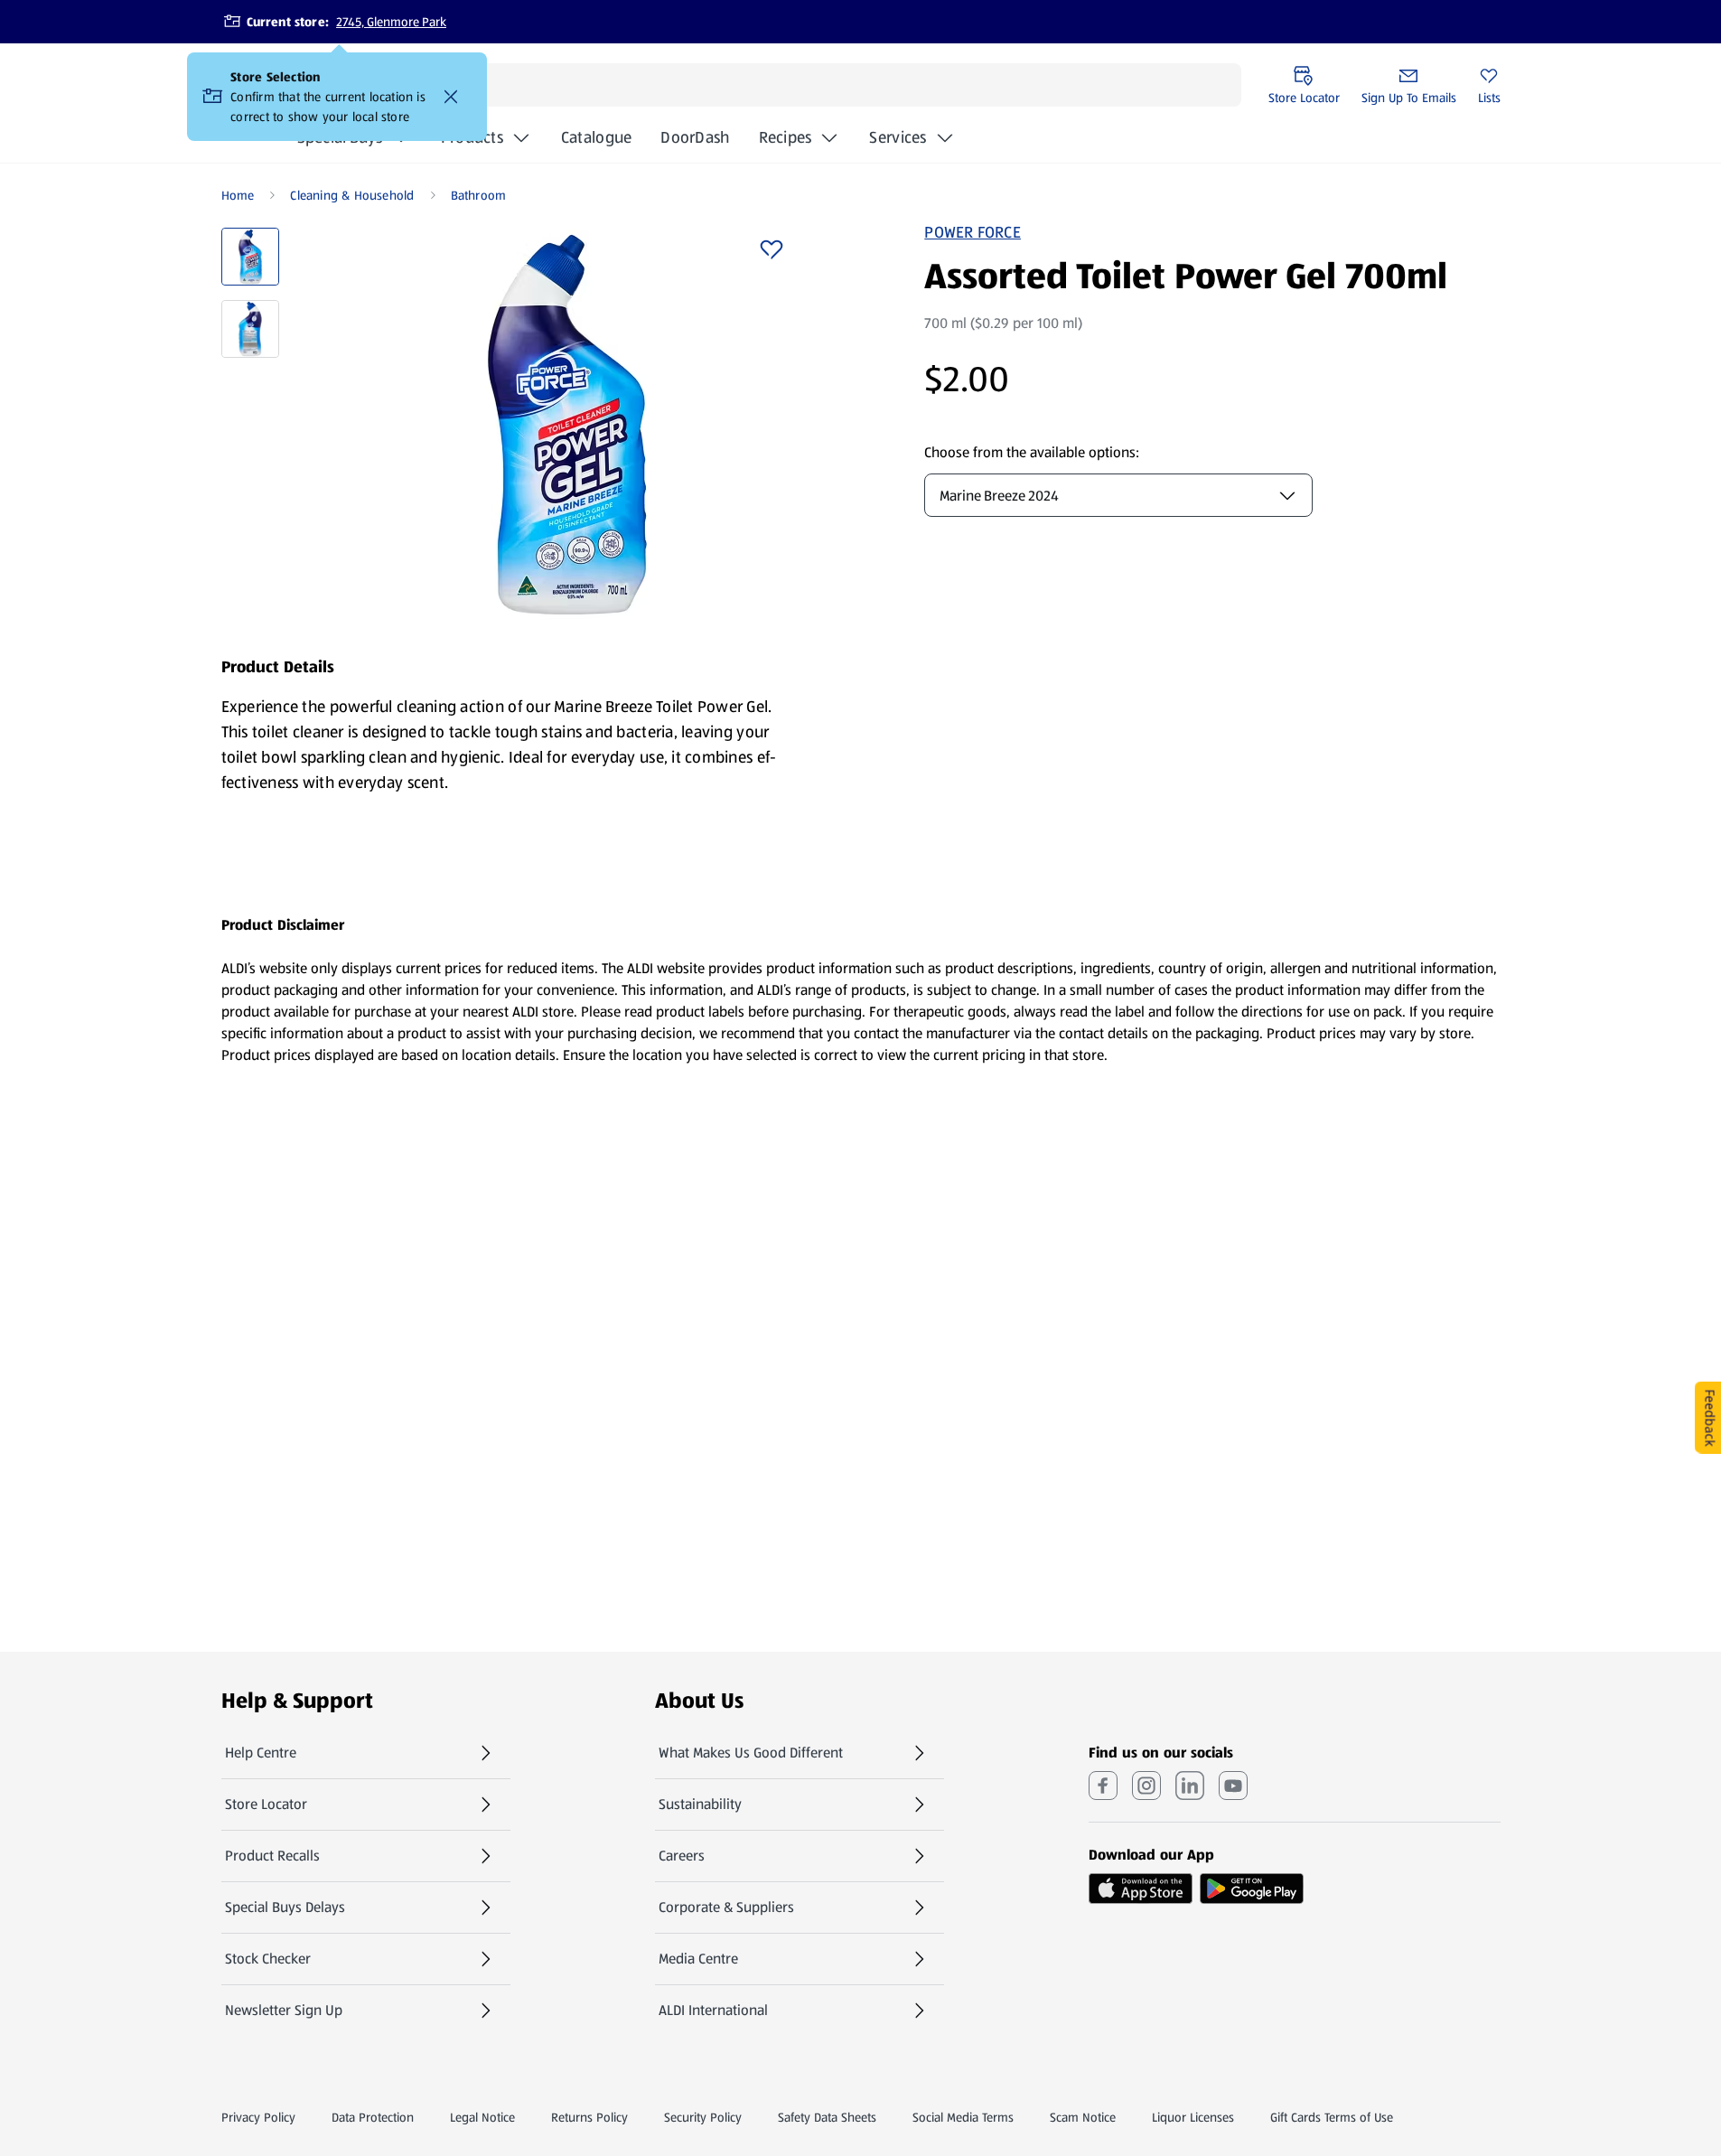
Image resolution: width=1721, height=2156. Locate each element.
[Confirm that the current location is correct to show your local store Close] (451, 97)
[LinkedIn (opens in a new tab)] (1190, 1786)
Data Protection (373, 2117)
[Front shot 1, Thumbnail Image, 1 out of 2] (250, 257)
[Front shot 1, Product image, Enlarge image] (567, 425)
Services (898, 137)
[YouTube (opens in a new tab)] (1233, 1786)
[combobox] (1118, 495)
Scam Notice (1083, 2117)
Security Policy (703, 2117)
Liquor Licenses (1193, 2117)
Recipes (786, 137)
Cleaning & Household (352, 195)
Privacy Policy (258, 2117)
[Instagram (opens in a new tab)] (1146, 1786)
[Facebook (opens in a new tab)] (1103, 1786)
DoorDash (695, 143)
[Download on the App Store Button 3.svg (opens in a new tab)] (1141, 1889)
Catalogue (596, 143)
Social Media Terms (963, 2117)
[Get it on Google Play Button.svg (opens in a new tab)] (1252, 1889)
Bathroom (479, 195)
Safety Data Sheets (827, 2117)
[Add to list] (772, 249)
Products (472, 137)
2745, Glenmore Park (391, 22)
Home (238, 195)
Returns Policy (589, 2117)
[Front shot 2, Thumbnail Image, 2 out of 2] (250, 329)
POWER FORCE (973, 232)
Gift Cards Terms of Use (1332, 2117)
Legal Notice (482, 2117)
